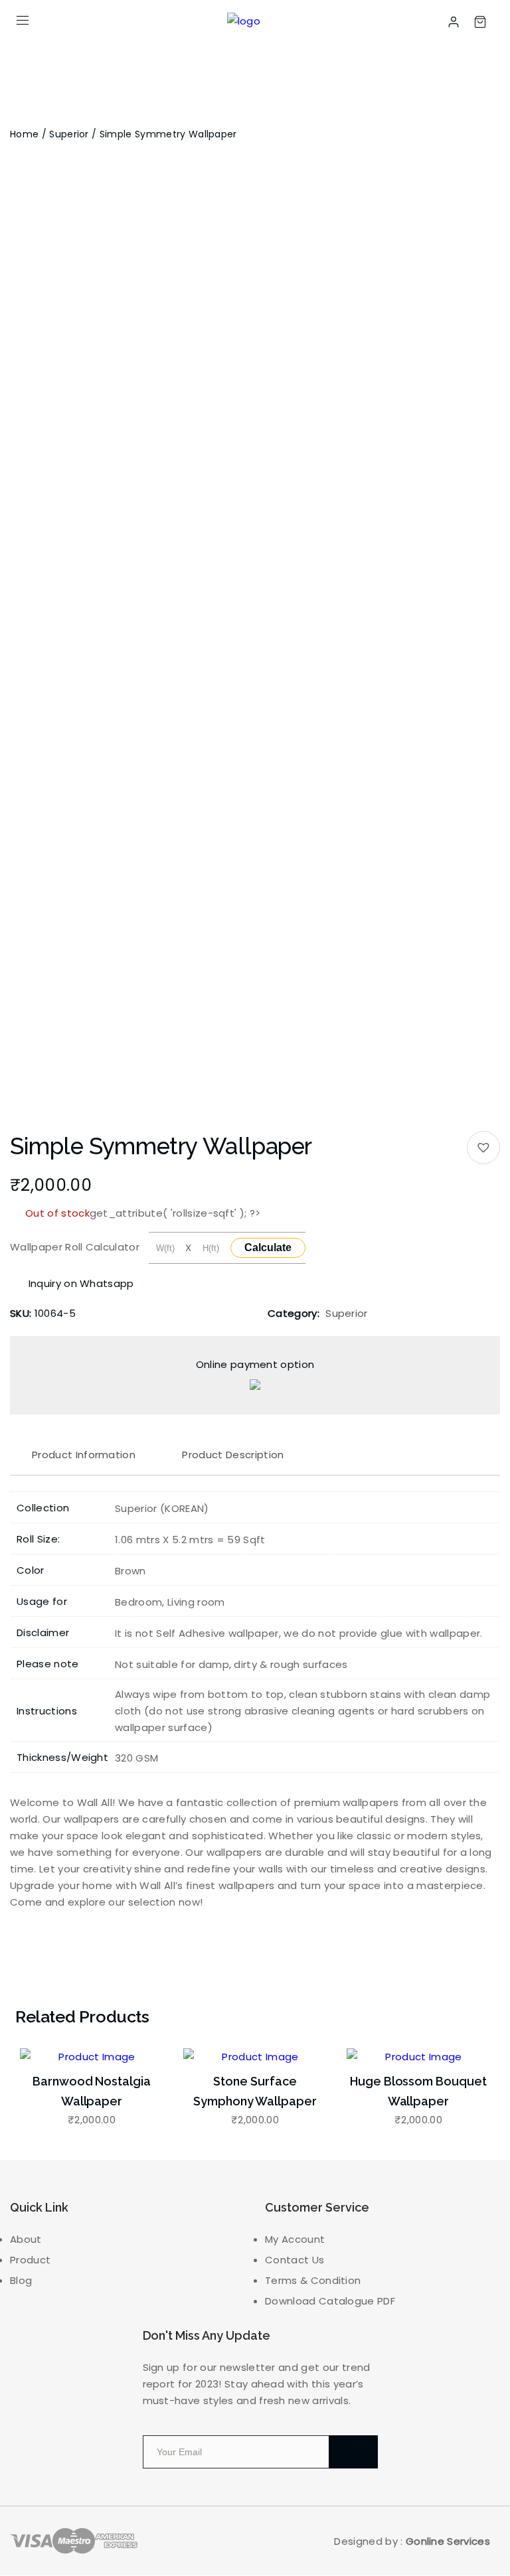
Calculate (268, 1248)
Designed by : (412, 2541)
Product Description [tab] (233, 1455)
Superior (69, 134)
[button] (483, 1148)
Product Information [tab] (84, 1455)
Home (24, 134)
